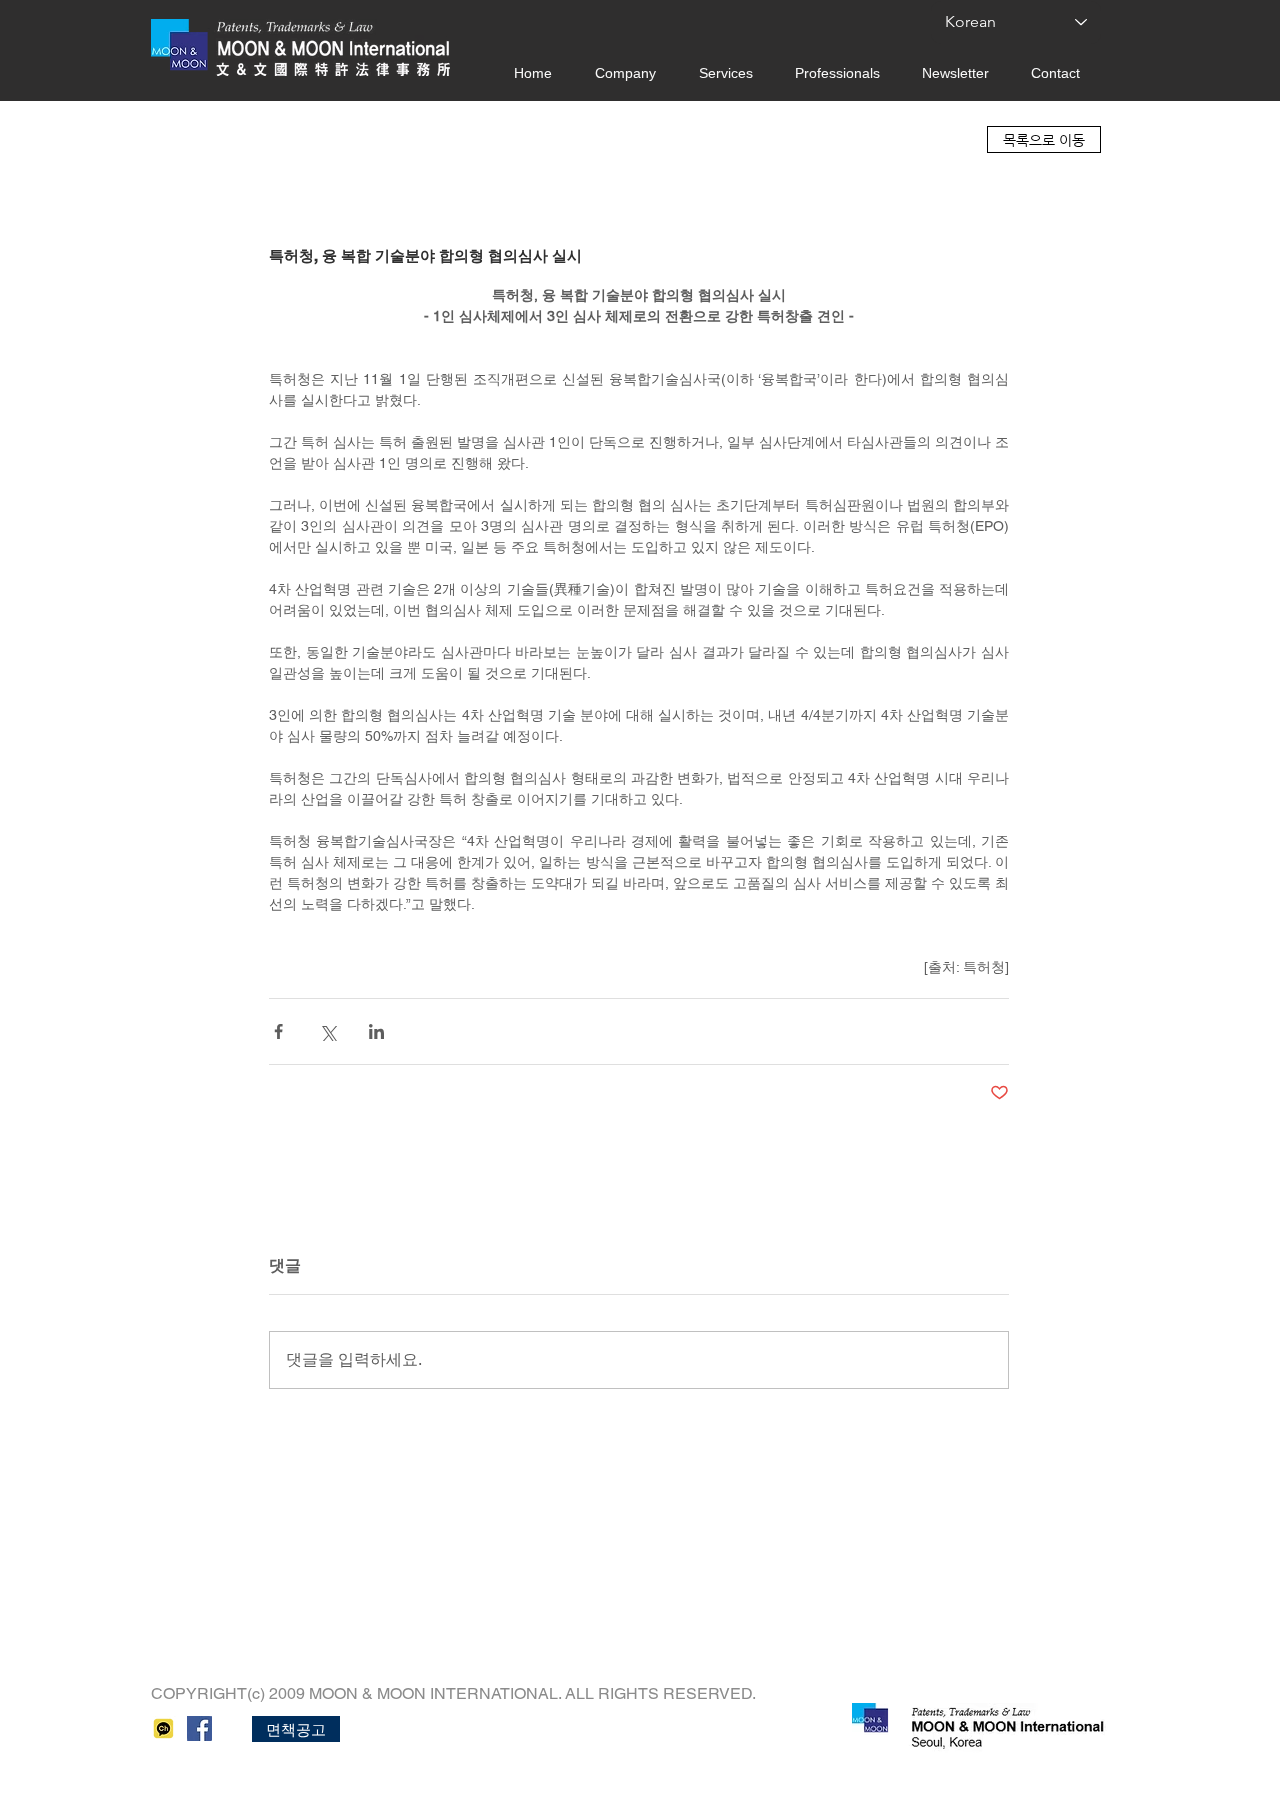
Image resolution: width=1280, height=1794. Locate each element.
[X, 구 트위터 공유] (327, 1031)
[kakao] (163, 1728)
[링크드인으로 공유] (376, 1031)
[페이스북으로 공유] (278, 1031)
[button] (296, 1729)
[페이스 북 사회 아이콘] (199, 1728)
